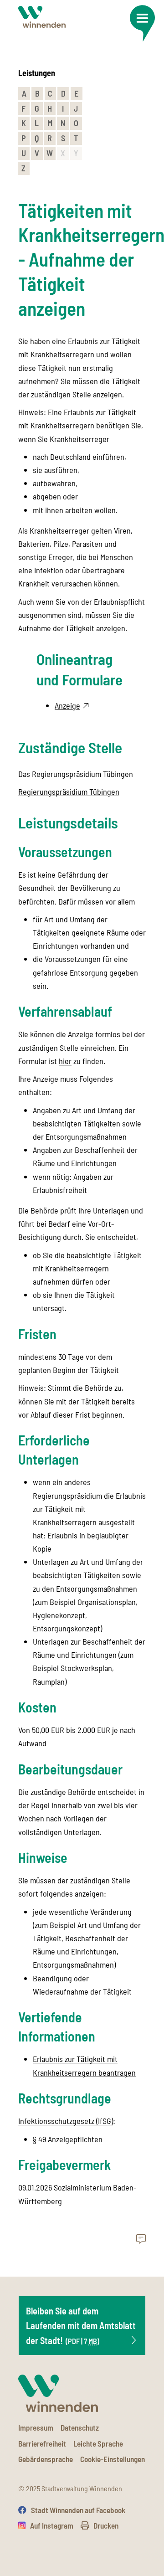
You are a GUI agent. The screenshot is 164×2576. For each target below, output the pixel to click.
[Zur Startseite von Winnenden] (42, 17)
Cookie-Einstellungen (113, 2459)
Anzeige (67, 705)
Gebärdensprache (46, 2459)
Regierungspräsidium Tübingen (69, 792)
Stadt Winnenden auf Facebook (78, 2510)
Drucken (106, 2525)
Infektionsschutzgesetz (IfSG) (66, 2121)
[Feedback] (141, 2239)
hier (65, 1061)
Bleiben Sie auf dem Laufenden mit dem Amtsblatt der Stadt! (81, 2326)
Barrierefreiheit (42, 2443)
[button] (142, 23)
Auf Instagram (52, 2525)
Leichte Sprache (98, 2443)
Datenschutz (80, 2427)
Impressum (36, 2427)
